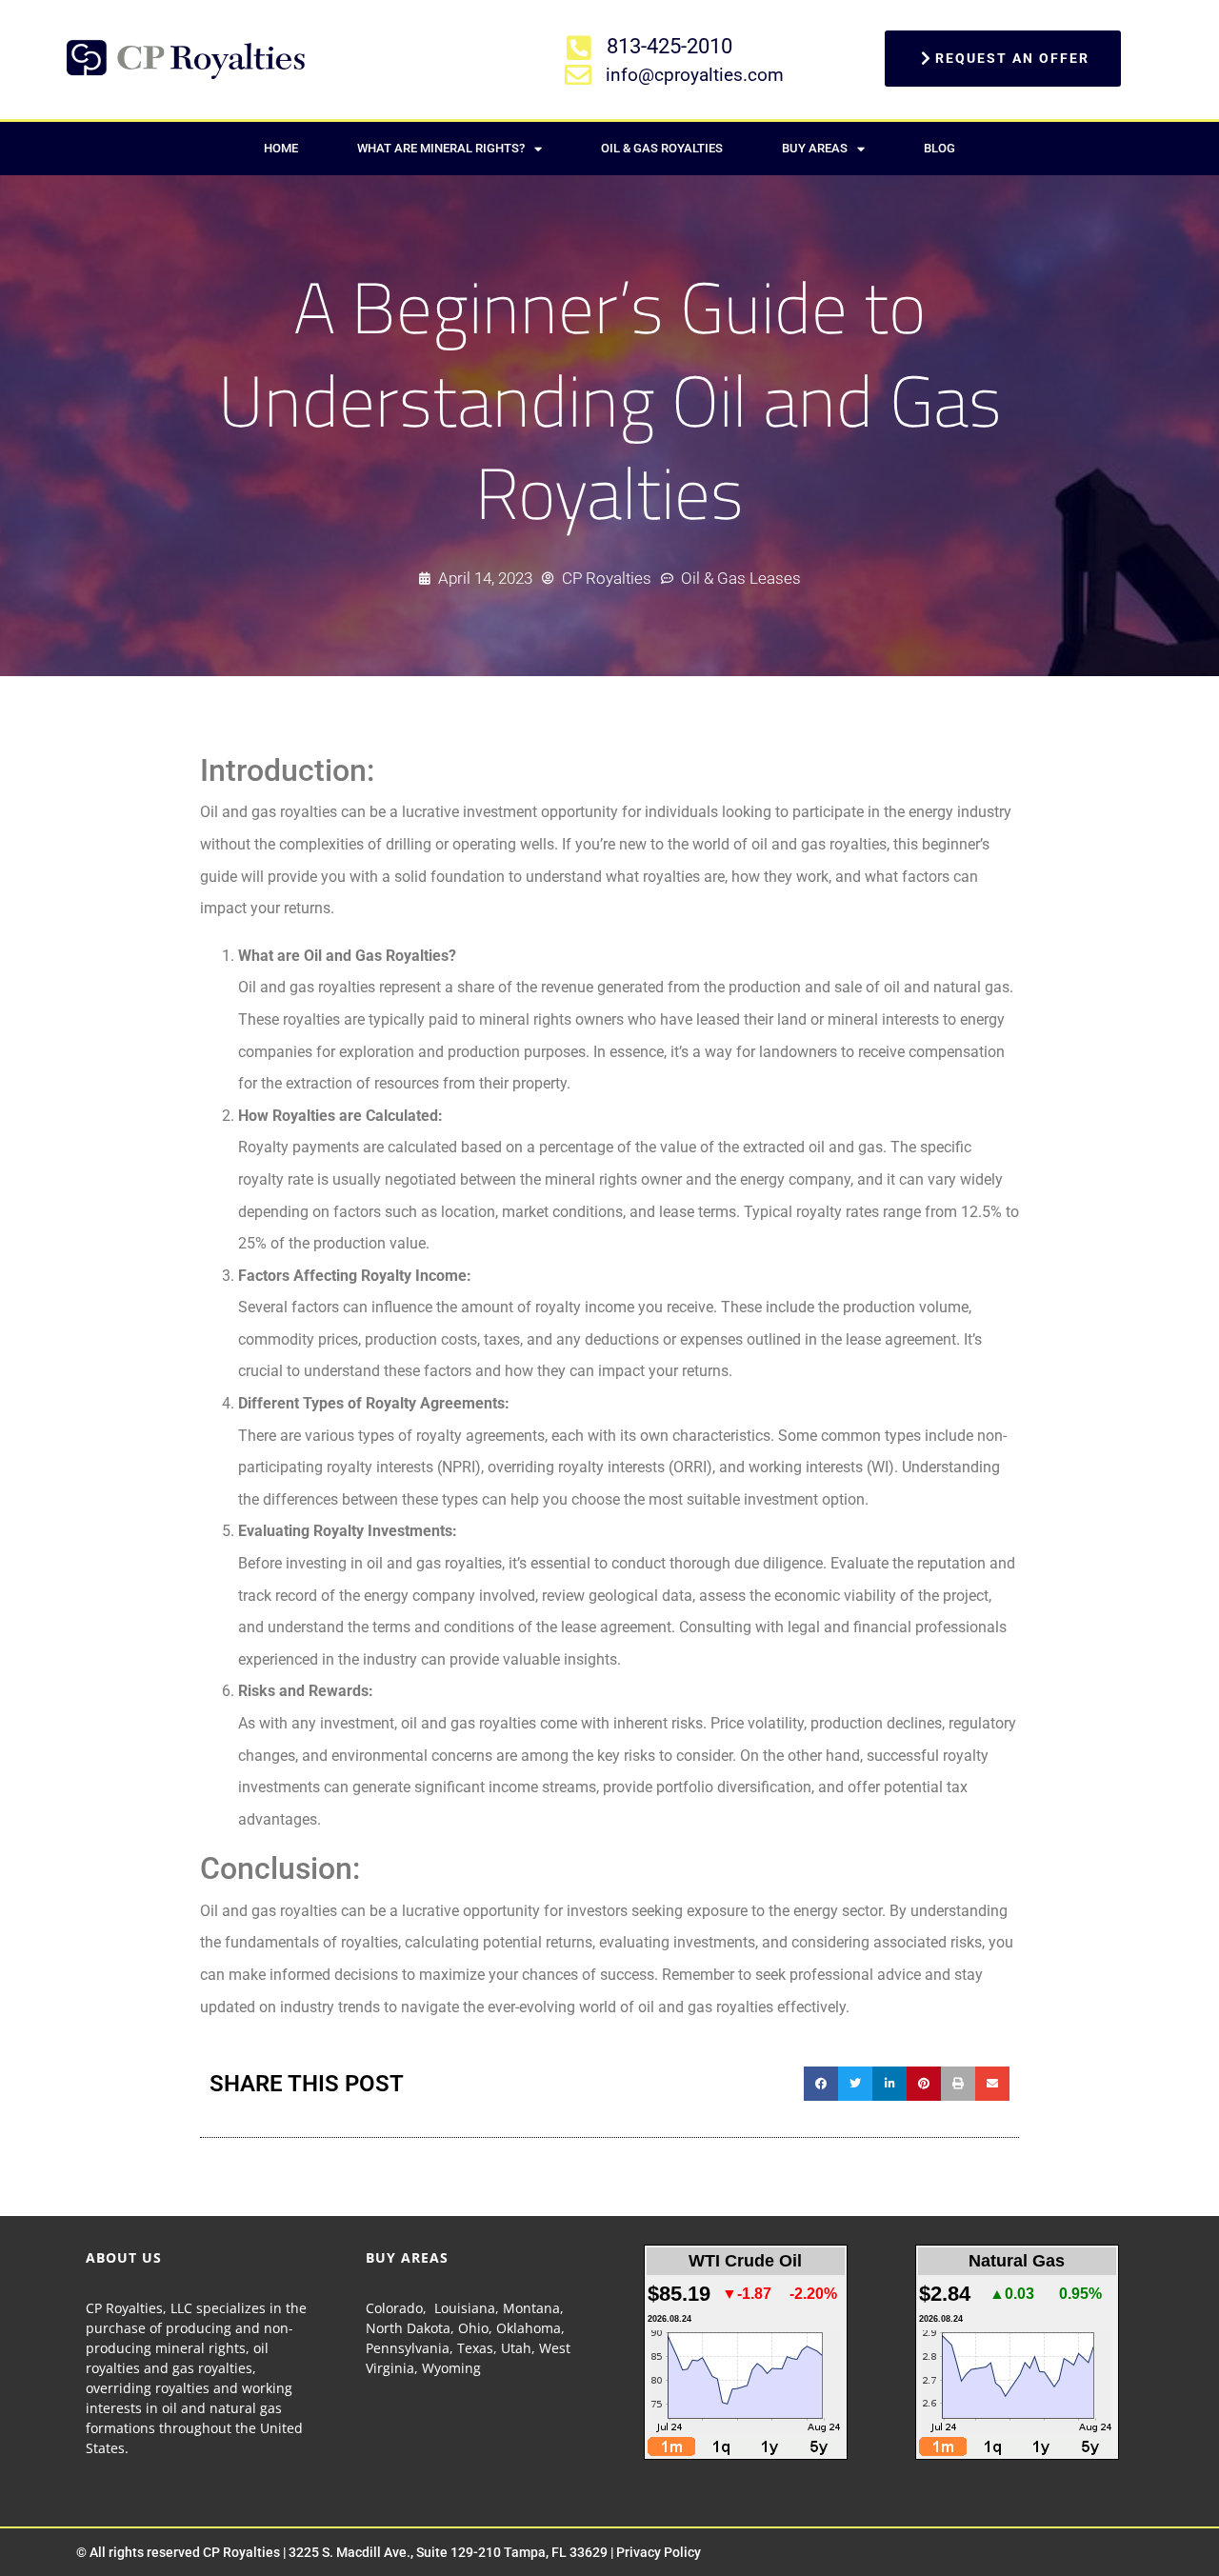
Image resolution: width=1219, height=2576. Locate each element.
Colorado (394, 2308)
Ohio (473, 2328)
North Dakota (408, 2328)
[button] (821, 2084)
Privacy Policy (659, 2552)
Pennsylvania (408, 2348)
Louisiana (465, 2308)
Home (281, 148)
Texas (475, 2348)
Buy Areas (815, 148)
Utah (516, 2348)
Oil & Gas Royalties (662, 148)
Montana (531, 2308)
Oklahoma (529, 2328)
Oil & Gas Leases (741, 578)
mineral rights (200, 2348)
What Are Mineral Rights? (441, 148)
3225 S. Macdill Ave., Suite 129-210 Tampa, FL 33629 (448, 2552)
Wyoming (451, 2368)
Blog (939, 148)
